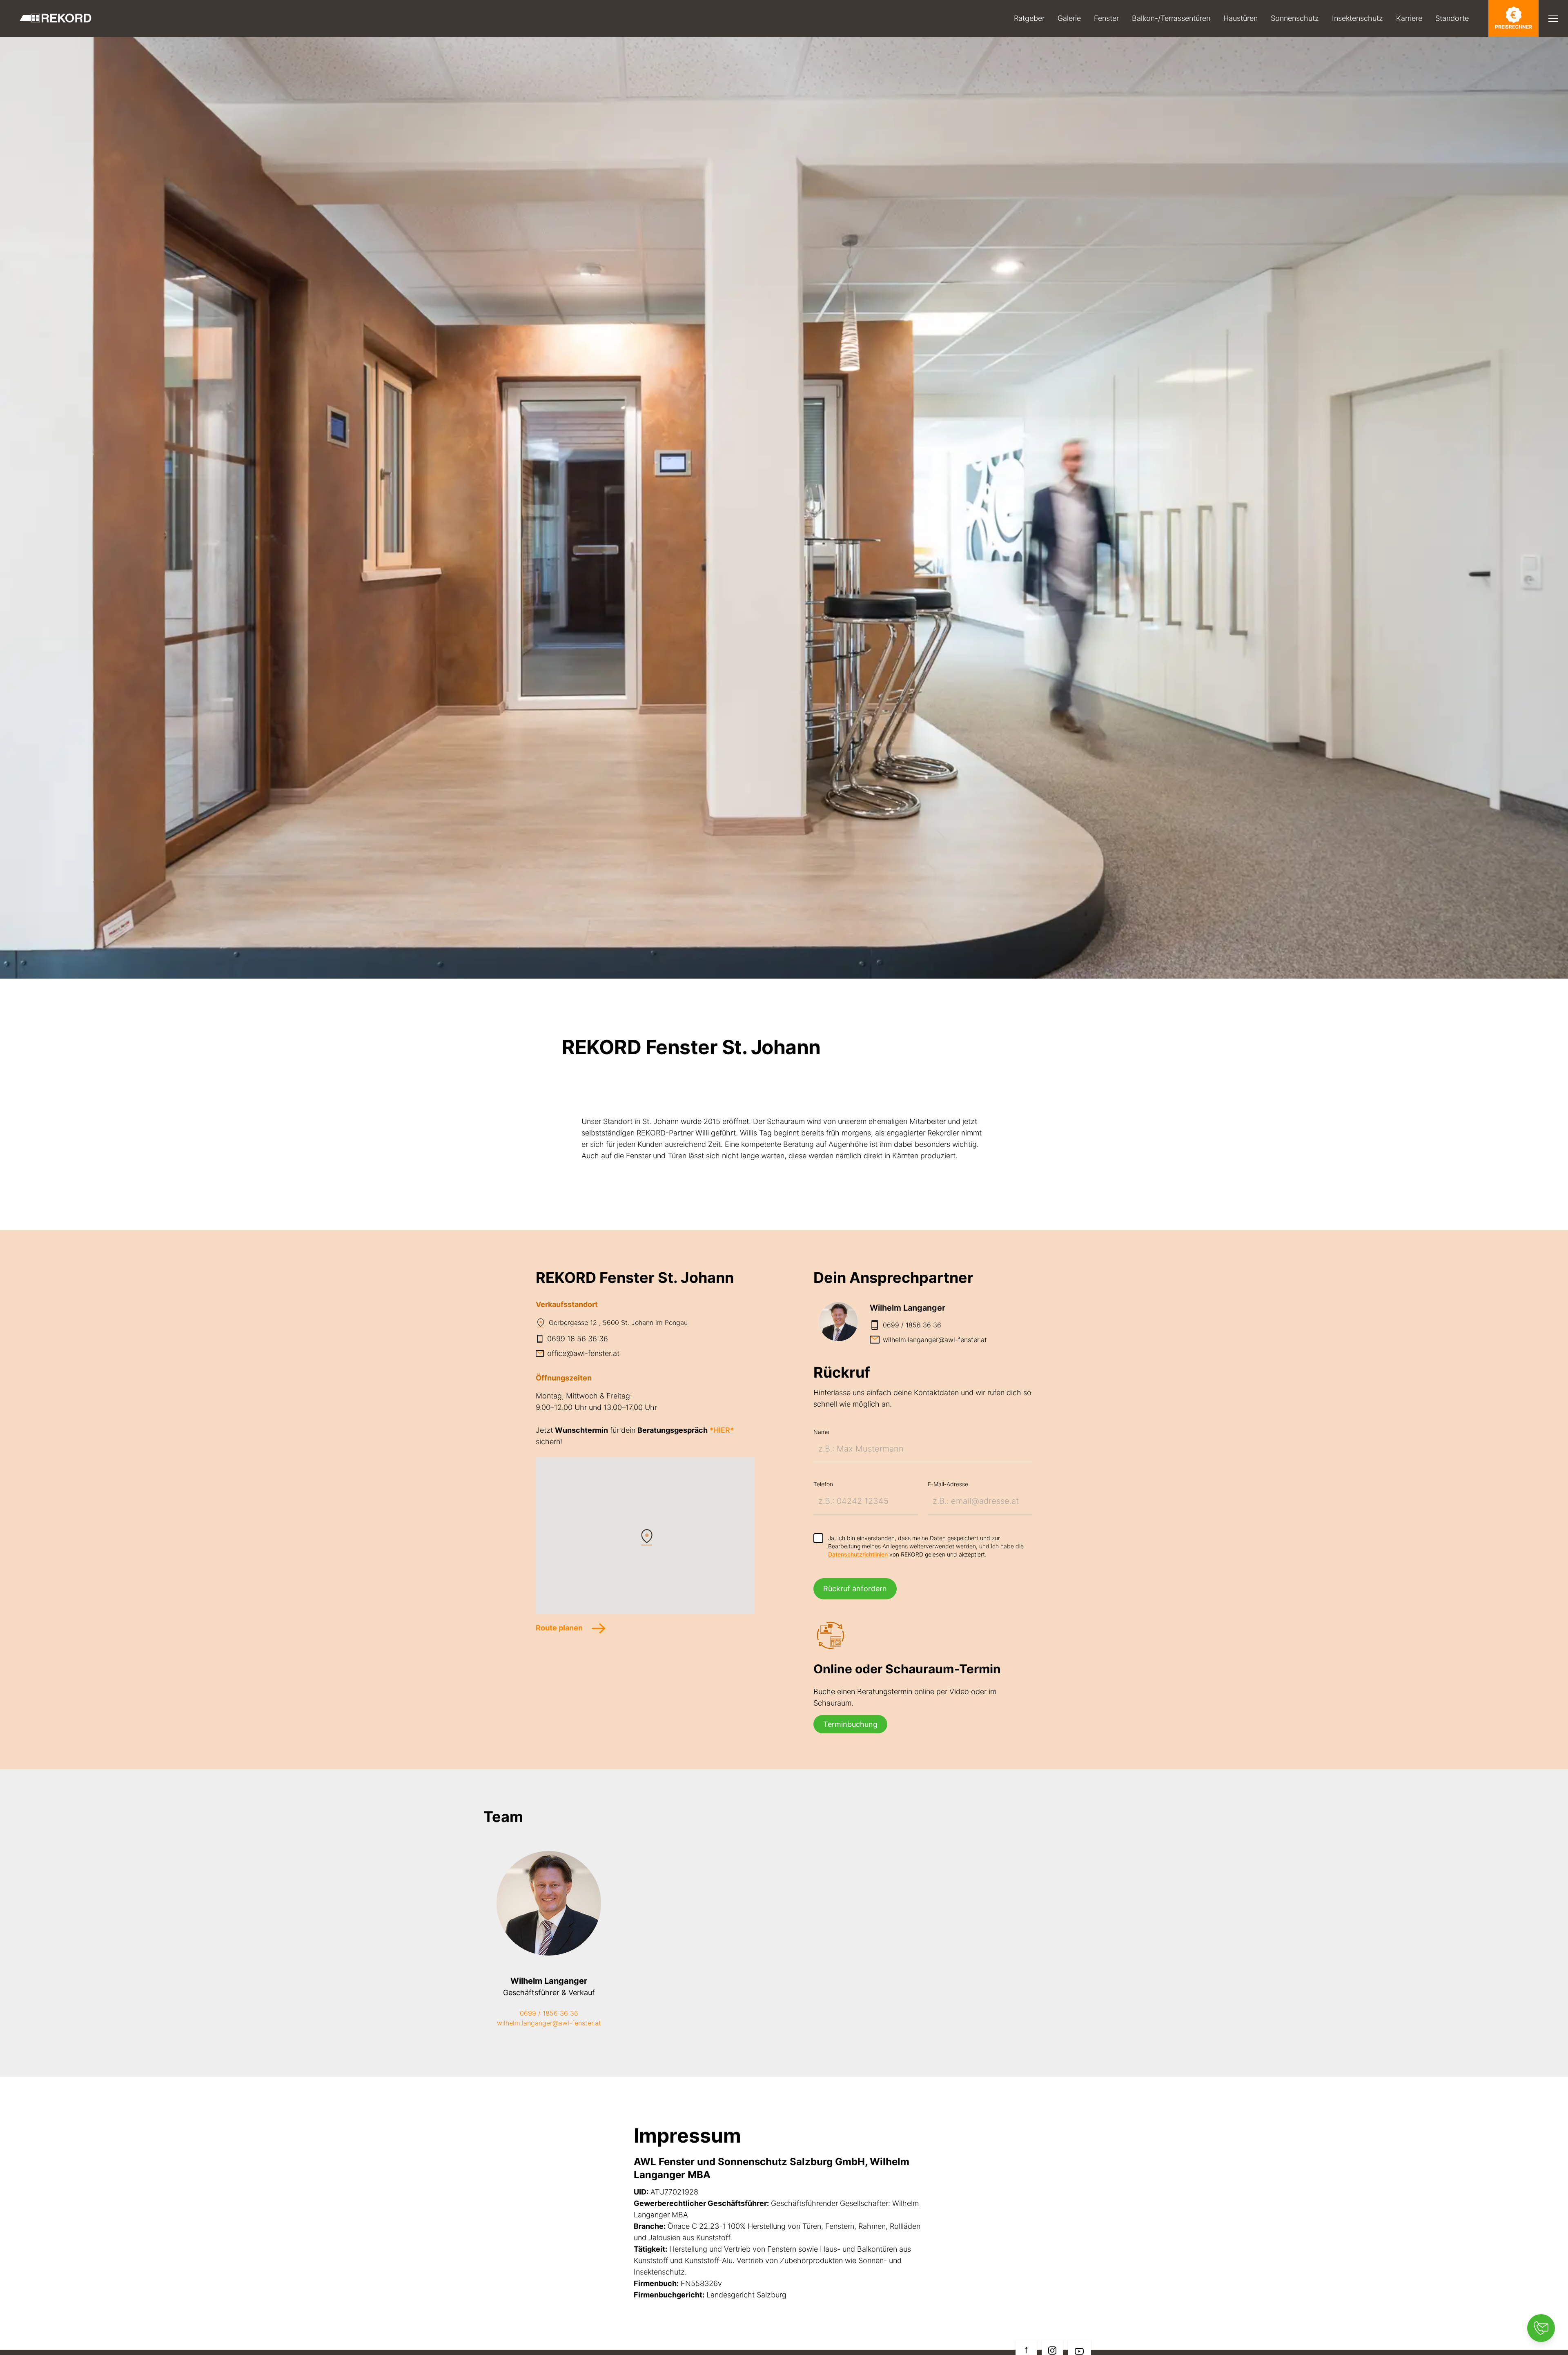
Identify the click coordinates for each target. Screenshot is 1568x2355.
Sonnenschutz (1295, 18)
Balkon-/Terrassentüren (1171, 18)
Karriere (1409, 18)
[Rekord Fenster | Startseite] (56, 18)
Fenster (1106, 18)
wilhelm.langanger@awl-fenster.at (549, 2023)
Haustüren (1241, 18)
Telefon (823, 1484)
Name (821, 1432)
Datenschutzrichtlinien (858, 1554)
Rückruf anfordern (855, 1589)
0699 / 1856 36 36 (549, 2013)
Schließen (1518, 47)
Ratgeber (1029, 18)
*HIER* (722, 1430)
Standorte (1452, 18)
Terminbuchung (850, 1724)
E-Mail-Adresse (948, 1484)
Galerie (1069, 18)
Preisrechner (1513, 27)
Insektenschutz (1358, 18)
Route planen (560, 1628)
